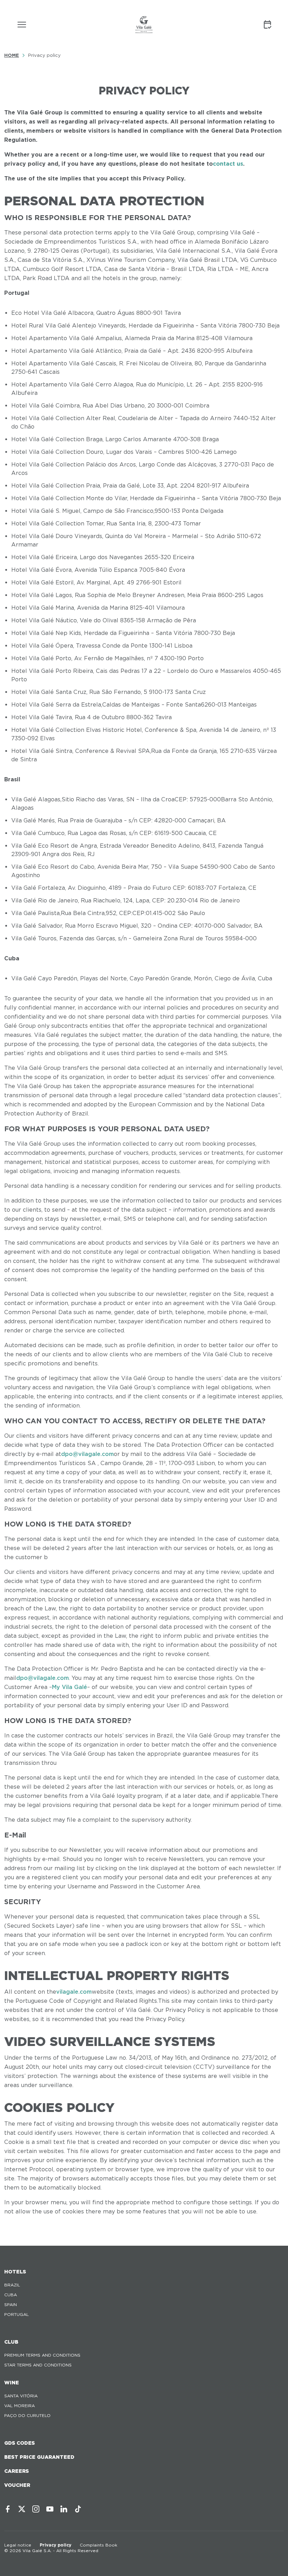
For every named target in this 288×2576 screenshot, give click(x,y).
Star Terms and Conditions (38, 2365)
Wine (12, 2383)
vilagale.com (74, 1992)
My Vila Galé (70, 1687)
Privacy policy (55, 2545)
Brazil (12, 2285)
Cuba (11, 2295)
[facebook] (8, 2509)
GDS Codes (19, 2443)
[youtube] (50, 2509)
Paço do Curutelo (27, 2415)
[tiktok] (78, 2509)
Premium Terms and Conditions (42, 2355)
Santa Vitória (21, 2396)
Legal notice (18, 2545)
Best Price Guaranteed (39, 2457)
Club (11, 2342)
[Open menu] (22, 25)
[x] (22, 2509)
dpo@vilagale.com (87, 1454)
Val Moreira (19, 2406)
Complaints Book (99, 2545)
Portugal (17, 2314)
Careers (17, 2471)
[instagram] (36, 2509)
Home (12, 55)
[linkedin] (64, 2509)
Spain (11, 2305)
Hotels (15, 2272)
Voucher (17, 2485)
